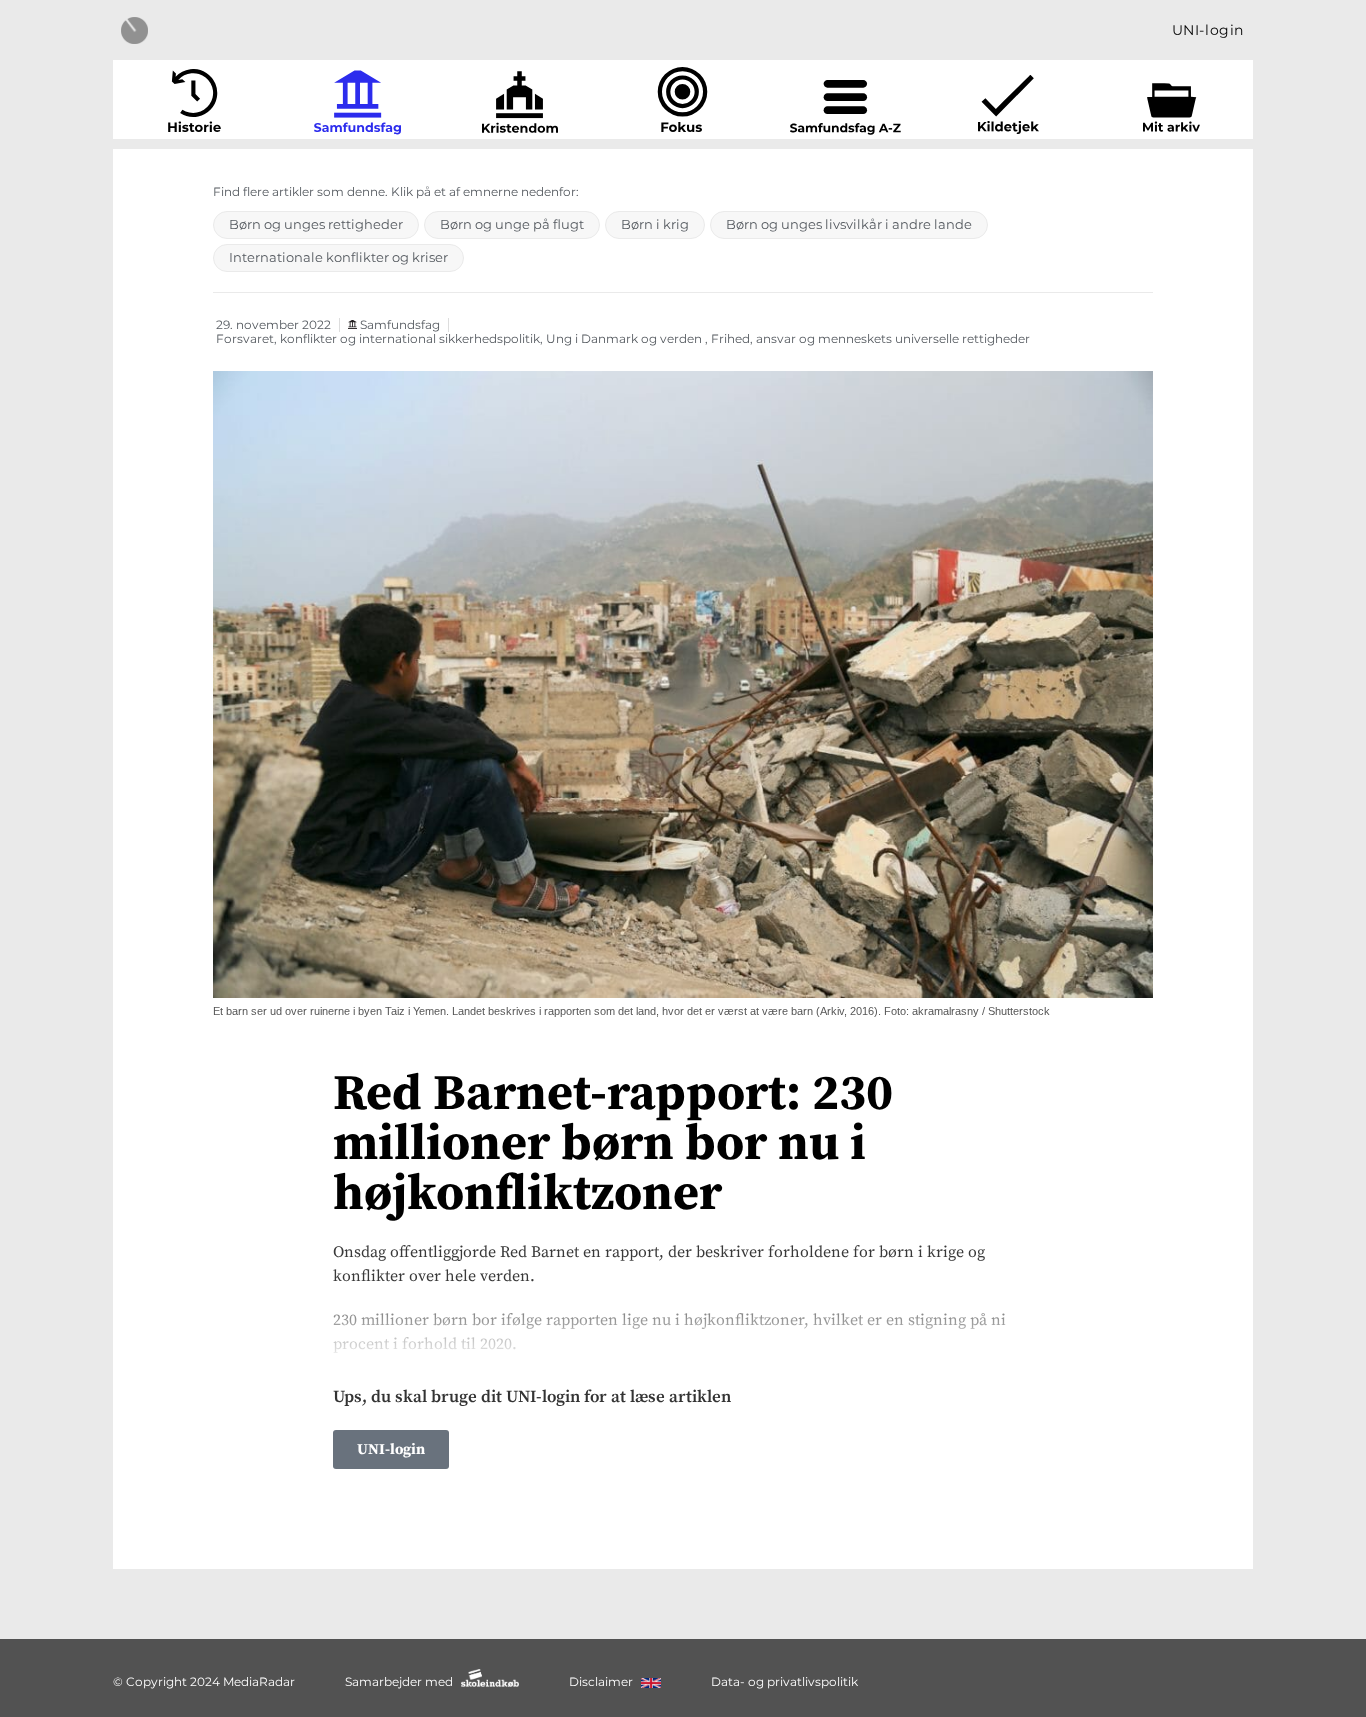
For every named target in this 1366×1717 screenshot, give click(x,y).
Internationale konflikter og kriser (338, 257)
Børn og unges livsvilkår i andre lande (849, 224)
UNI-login (1208, 30)
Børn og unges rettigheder (316, 224)
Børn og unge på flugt (512, 224)
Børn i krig (655, 224)
